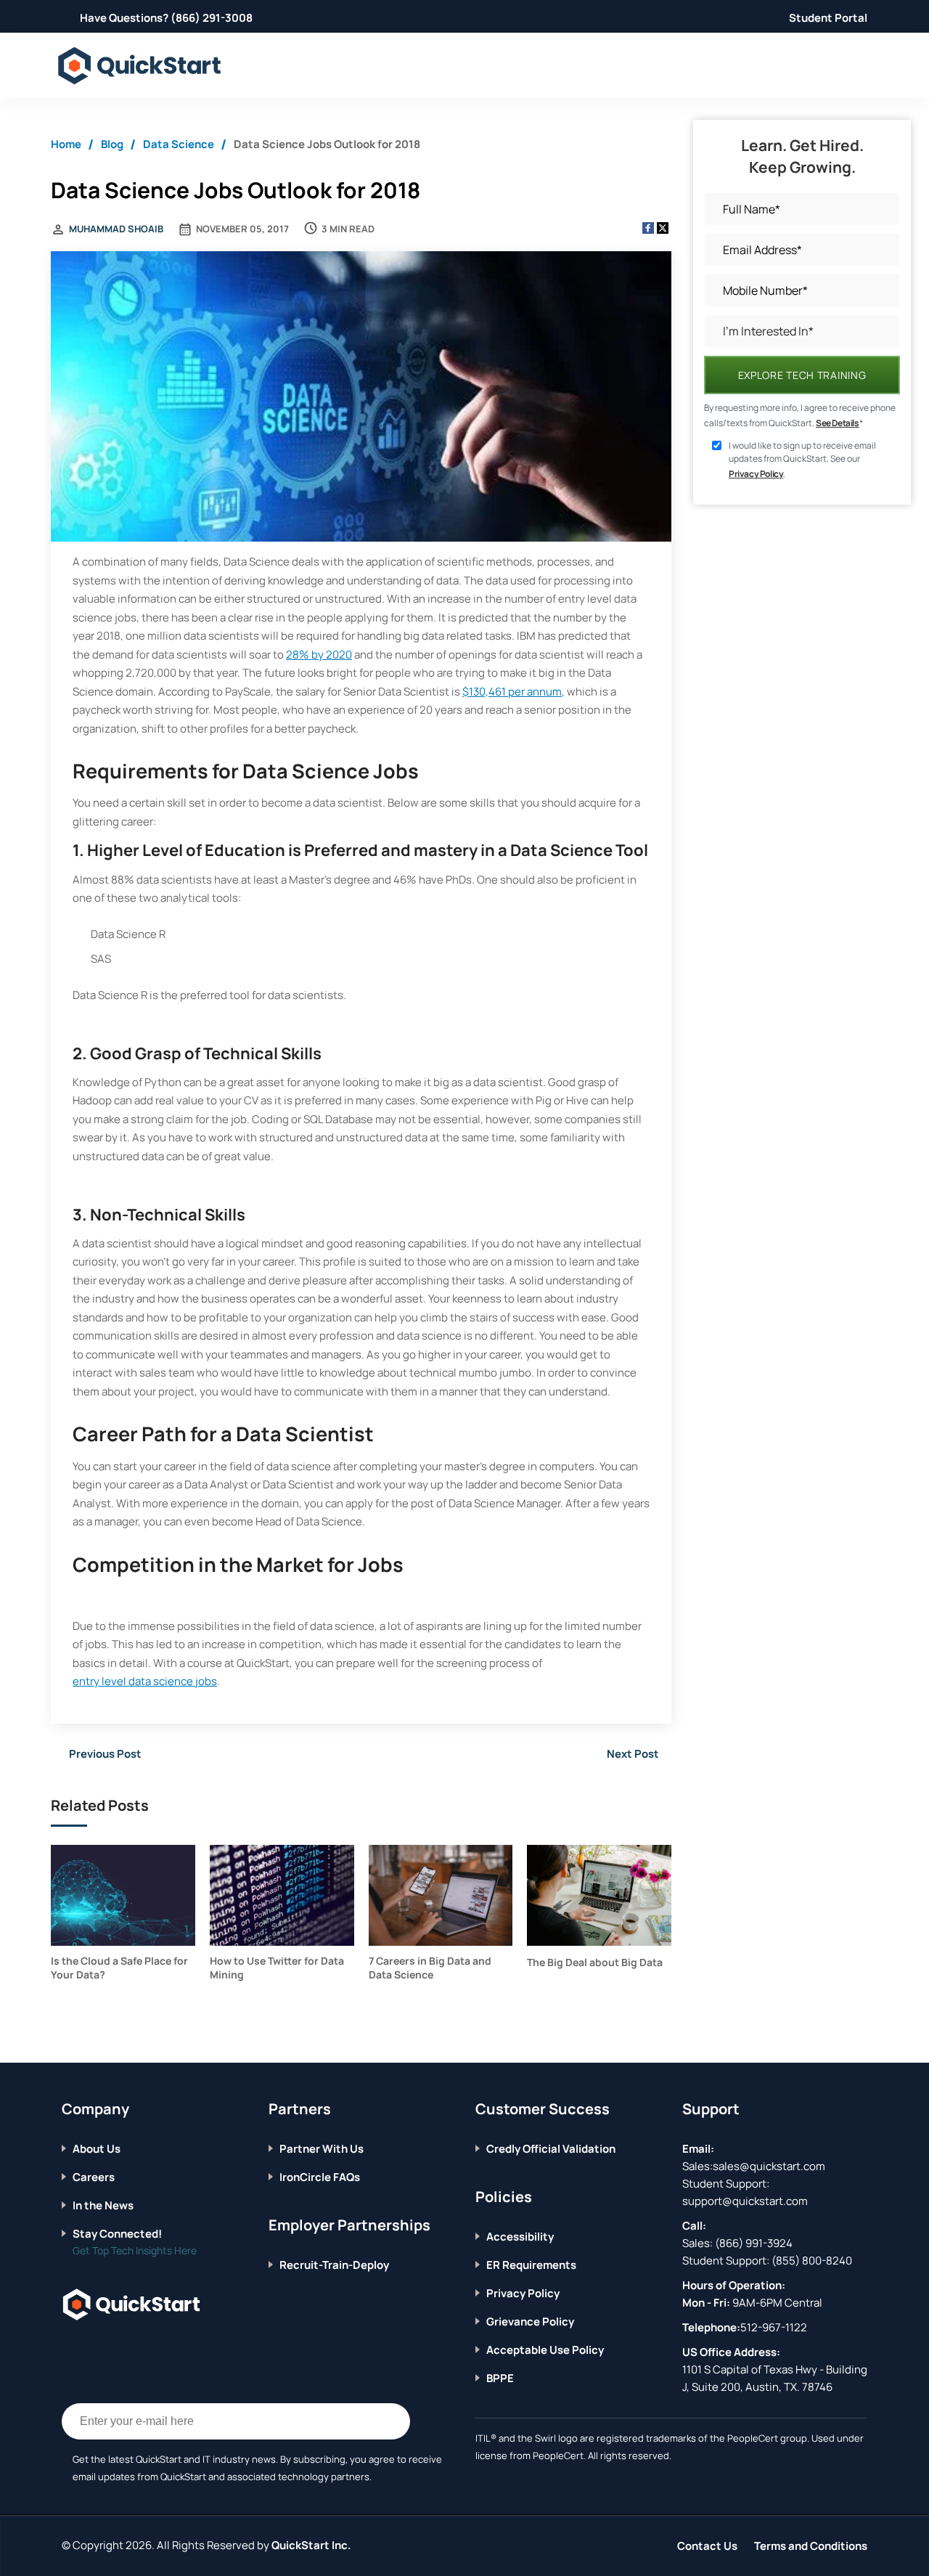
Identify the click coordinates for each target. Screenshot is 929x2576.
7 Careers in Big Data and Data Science (430, 1968)
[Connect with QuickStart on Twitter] (90, 2349)
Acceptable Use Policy (545, 2350)
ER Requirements (531, 2265)
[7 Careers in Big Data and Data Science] (441, 1895)
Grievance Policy (530, 2322)
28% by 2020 (319, 655)
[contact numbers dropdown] (865, 66)
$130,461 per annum (512, 692)
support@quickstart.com (745, 2201)
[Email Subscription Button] (392, 2421)
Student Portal (828, 18)
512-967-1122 (774, 2327)
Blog (112, 144)
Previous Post (105, 1754)
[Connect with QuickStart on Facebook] (67, 2349)
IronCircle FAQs (320, 2177)
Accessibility (520, 2237)
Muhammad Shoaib (116, 229)
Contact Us (707, 2546)
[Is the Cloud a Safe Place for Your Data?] (123, 1895)
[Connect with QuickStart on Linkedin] (112, 2349)
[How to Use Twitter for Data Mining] (282, 1895)
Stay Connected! (117, 2234)
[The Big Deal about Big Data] (599, 1895)
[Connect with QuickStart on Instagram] (135, 2349)
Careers (94, 2177)
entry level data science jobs (145, 1681)
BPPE (500, 2378)
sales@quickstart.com (769, 2166)
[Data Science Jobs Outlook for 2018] (361, 398)
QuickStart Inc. (311, 2545)
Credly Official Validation (551, 2149)
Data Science (179, 144)
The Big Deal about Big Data (595, 1962)
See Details (838, 423)
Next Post (633, 1754)
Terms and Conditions (811, 2546)
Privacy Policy (756, 474)
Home (66, 144)
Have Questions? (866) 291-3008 (166, 18)
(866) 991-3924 (754, 2243)
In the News (103, 2205)
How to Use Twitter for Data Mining (277, 1968)
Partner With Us (322, 2149)
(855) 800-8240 (812, 2261)
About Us (97, 2149)
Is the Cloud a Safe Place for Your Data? (119, 1968)
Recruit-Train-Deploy (334, 2265)
